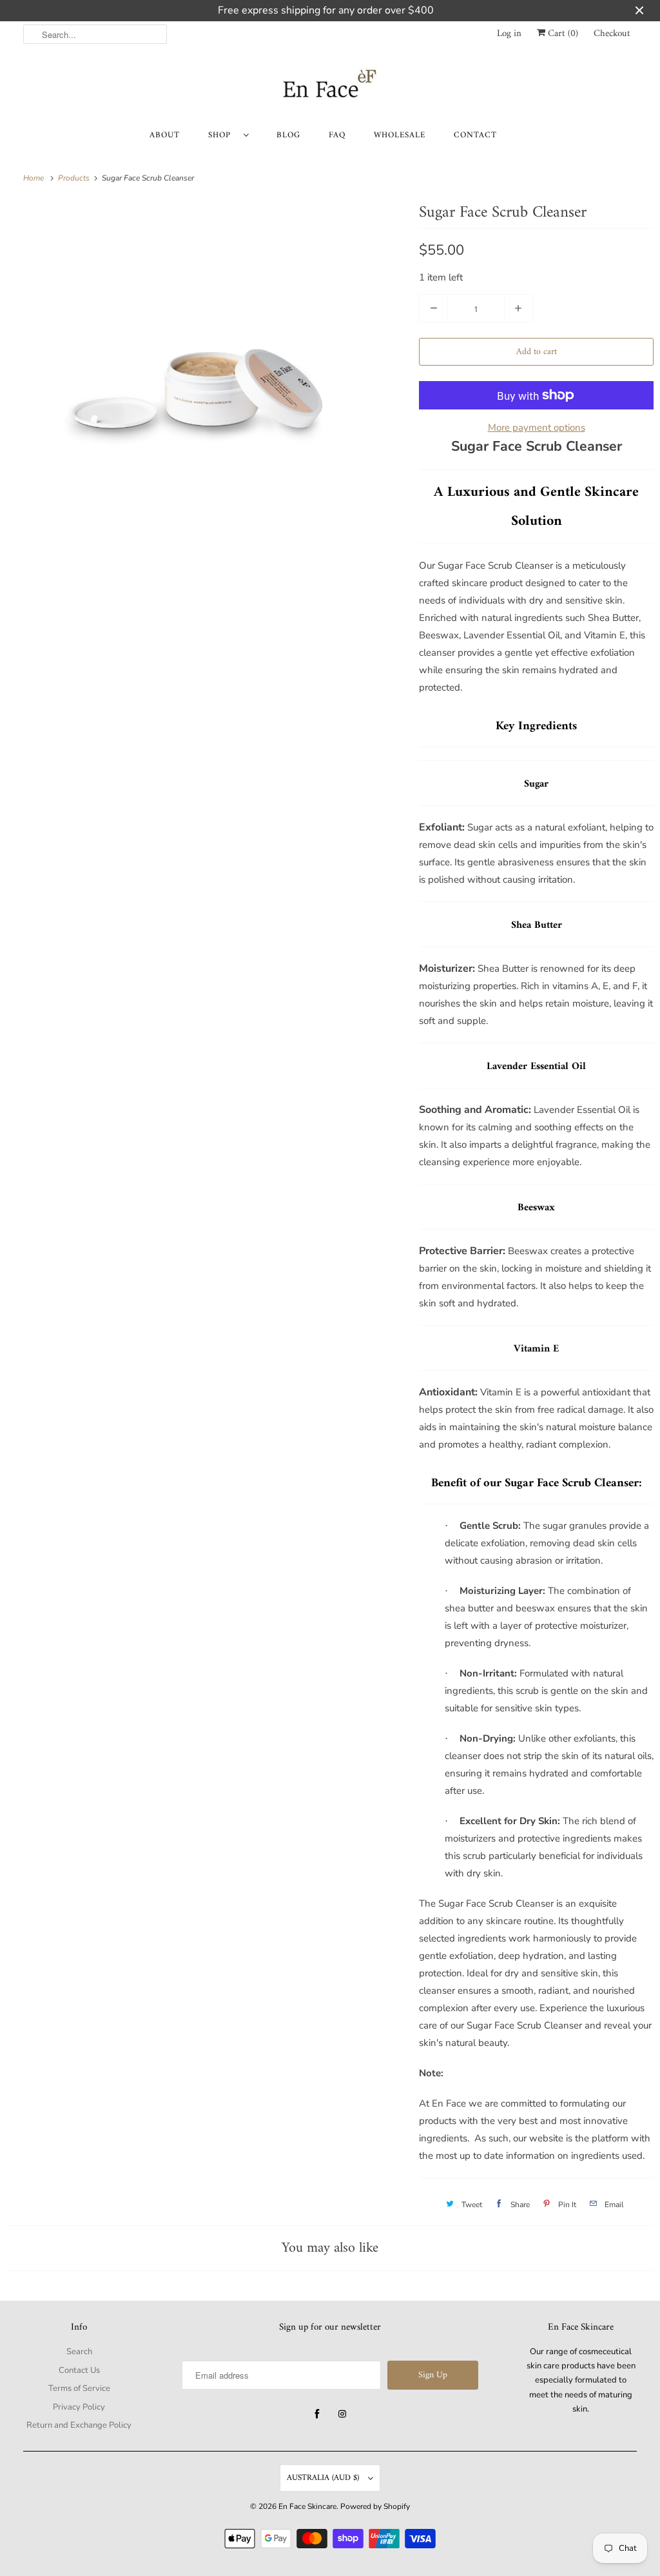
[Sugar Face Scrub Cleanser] (206, 334)
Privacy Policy (79, 2407)
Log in (509, 34)
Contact (475, 135)
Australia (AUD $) (324, 2478)
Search (79, 2352)
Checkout (612, 34)
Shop (223, 135)
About (165, 135)
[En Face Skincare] (330, 87)
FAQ (337, 135)
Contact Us (79, 2370)
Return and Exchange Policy (79, 2425)
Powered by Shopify (375, 2506)
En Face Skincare (307, 2506)
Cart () (562, 34)
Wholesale (400, 135)
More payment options (537, 428)
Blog (288, 135)
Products (75, 178)
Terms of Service (79, 2388)
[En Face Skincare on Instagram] (342, 2414)
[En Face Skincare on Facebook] (317, 2414)
